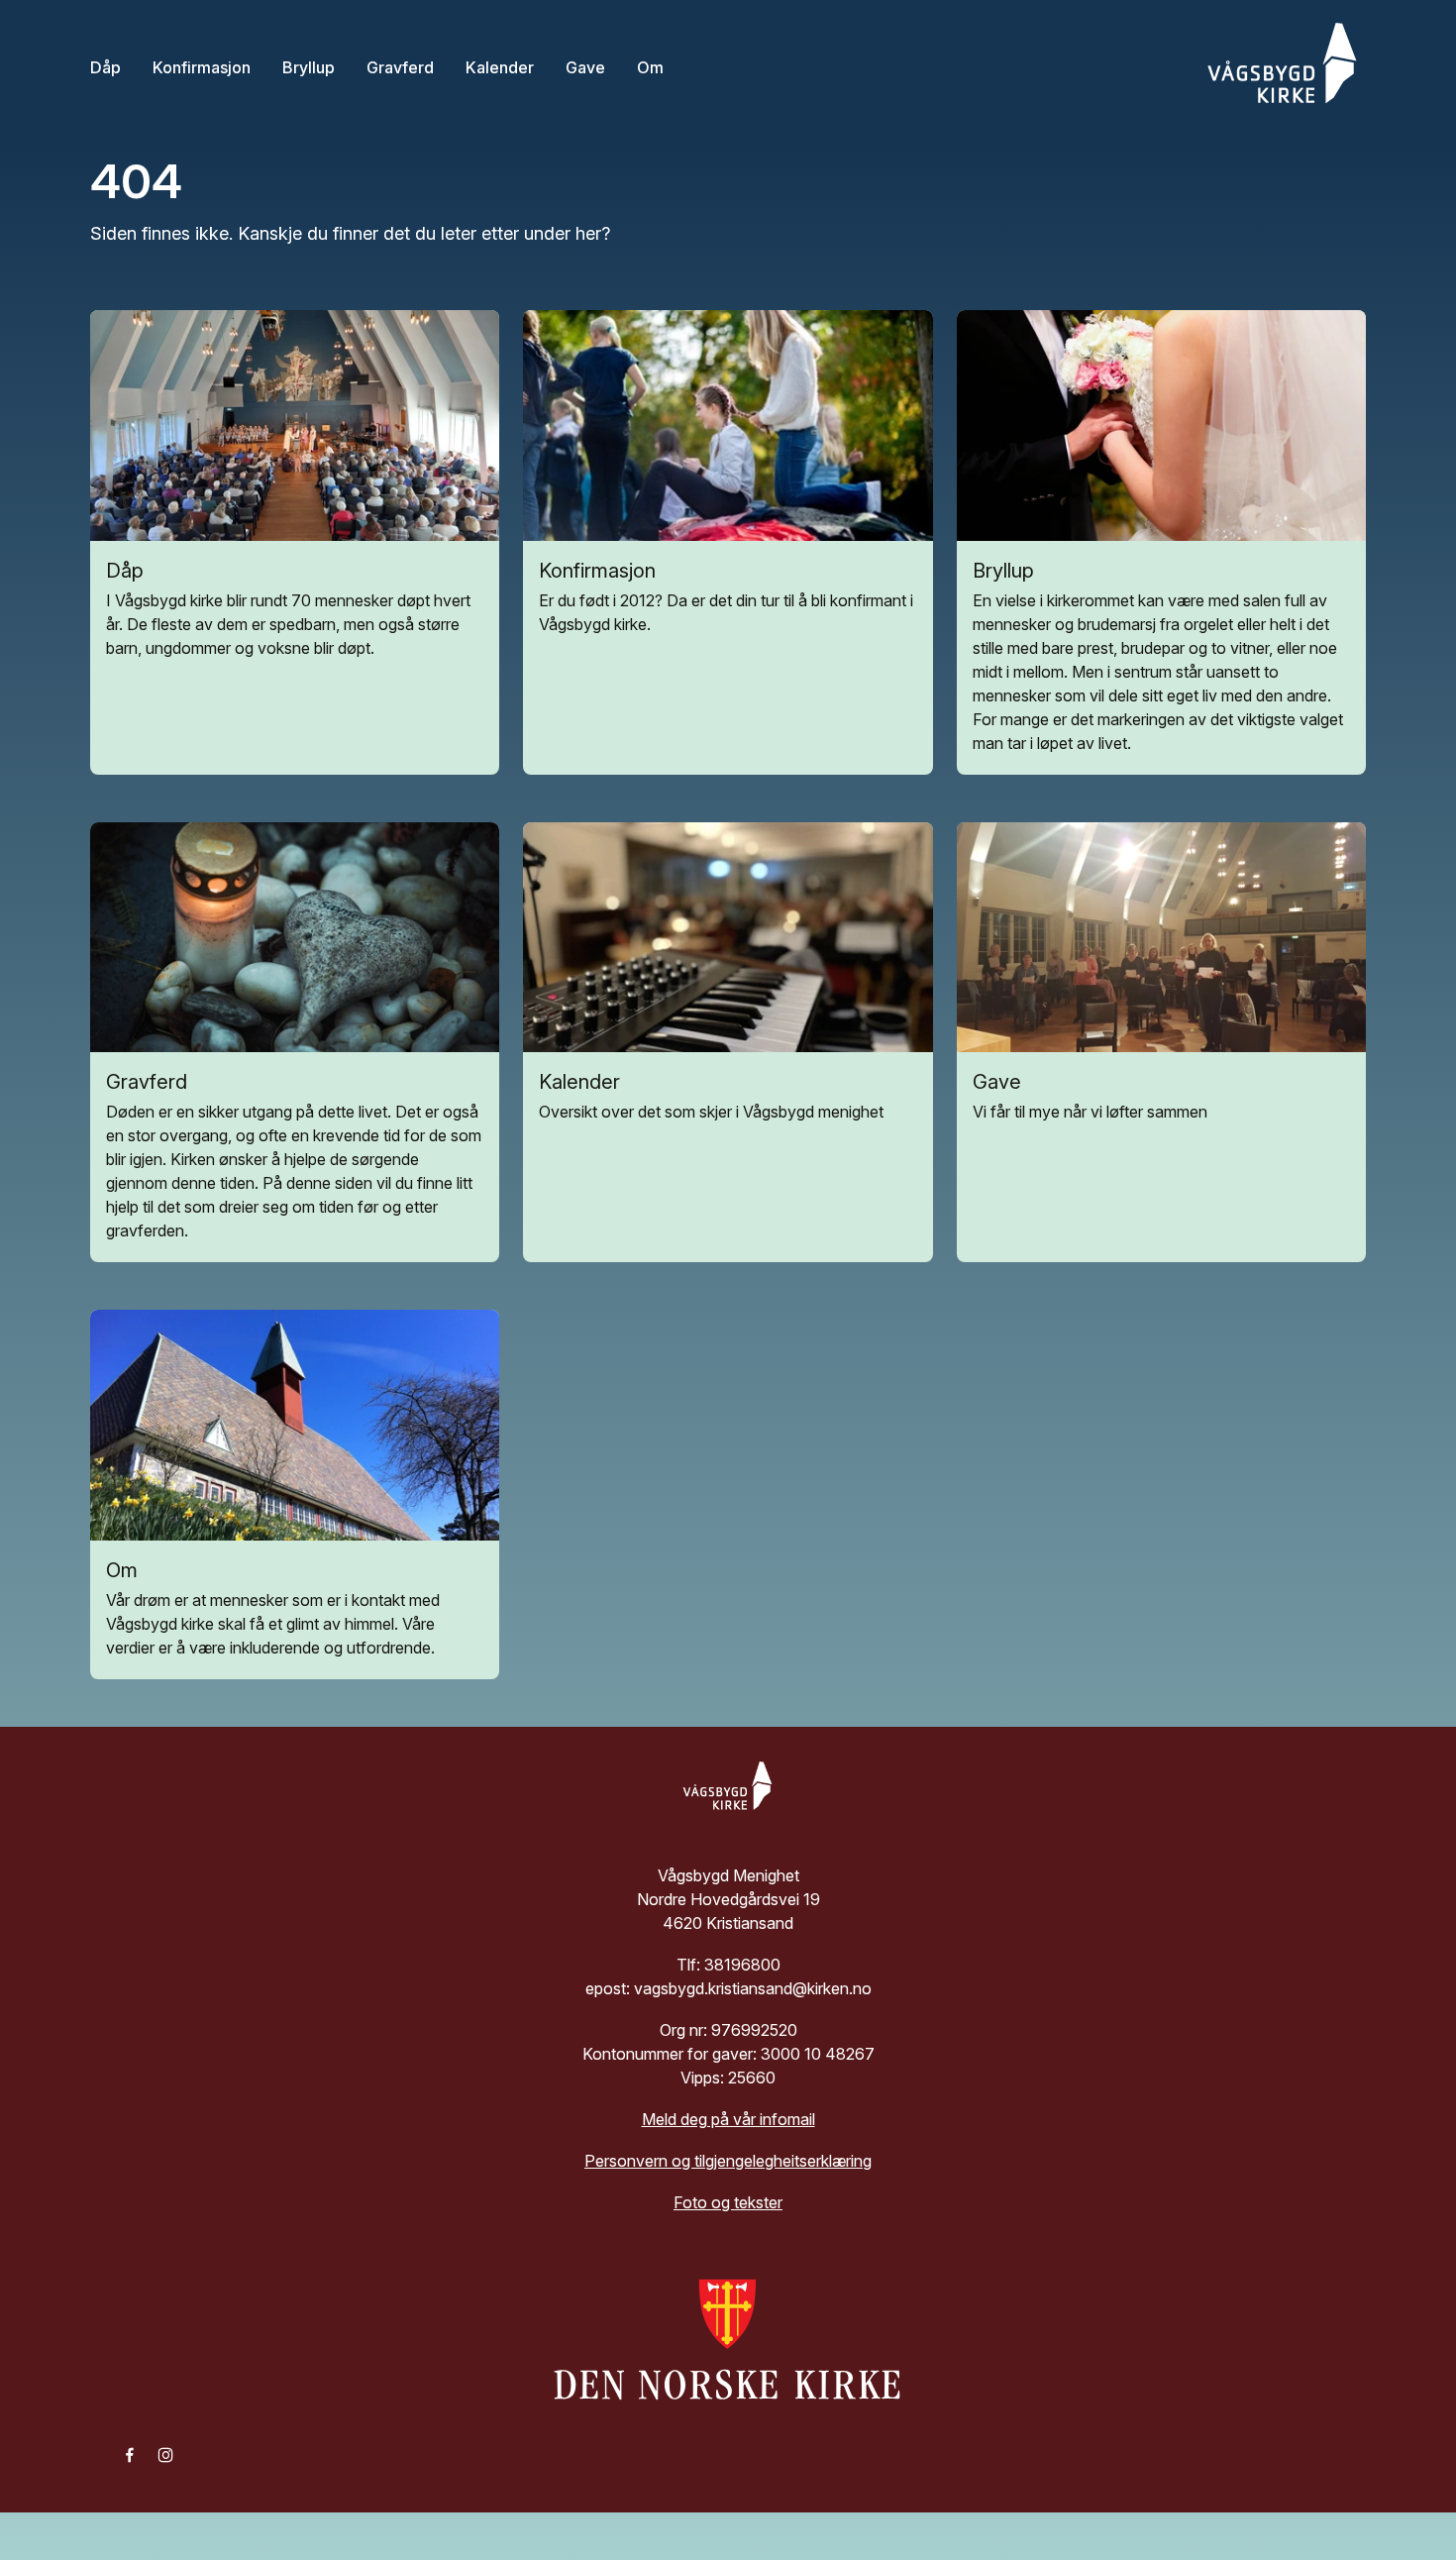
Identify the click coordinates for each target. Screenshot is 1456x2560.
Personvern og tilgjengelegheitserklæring (728, 2161)
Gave (585, 67)
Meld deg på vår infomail (728, 2119)
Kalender (500, 67)
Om (650, 67)
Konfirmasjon (202, 67)
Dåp (105, 67)
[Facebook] (130, 2453)
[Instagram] (165, 2453)
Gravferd (400, 67)
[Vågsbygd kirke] (1277, 67)
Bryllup (309, 67)
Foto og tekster (728, 2202)
